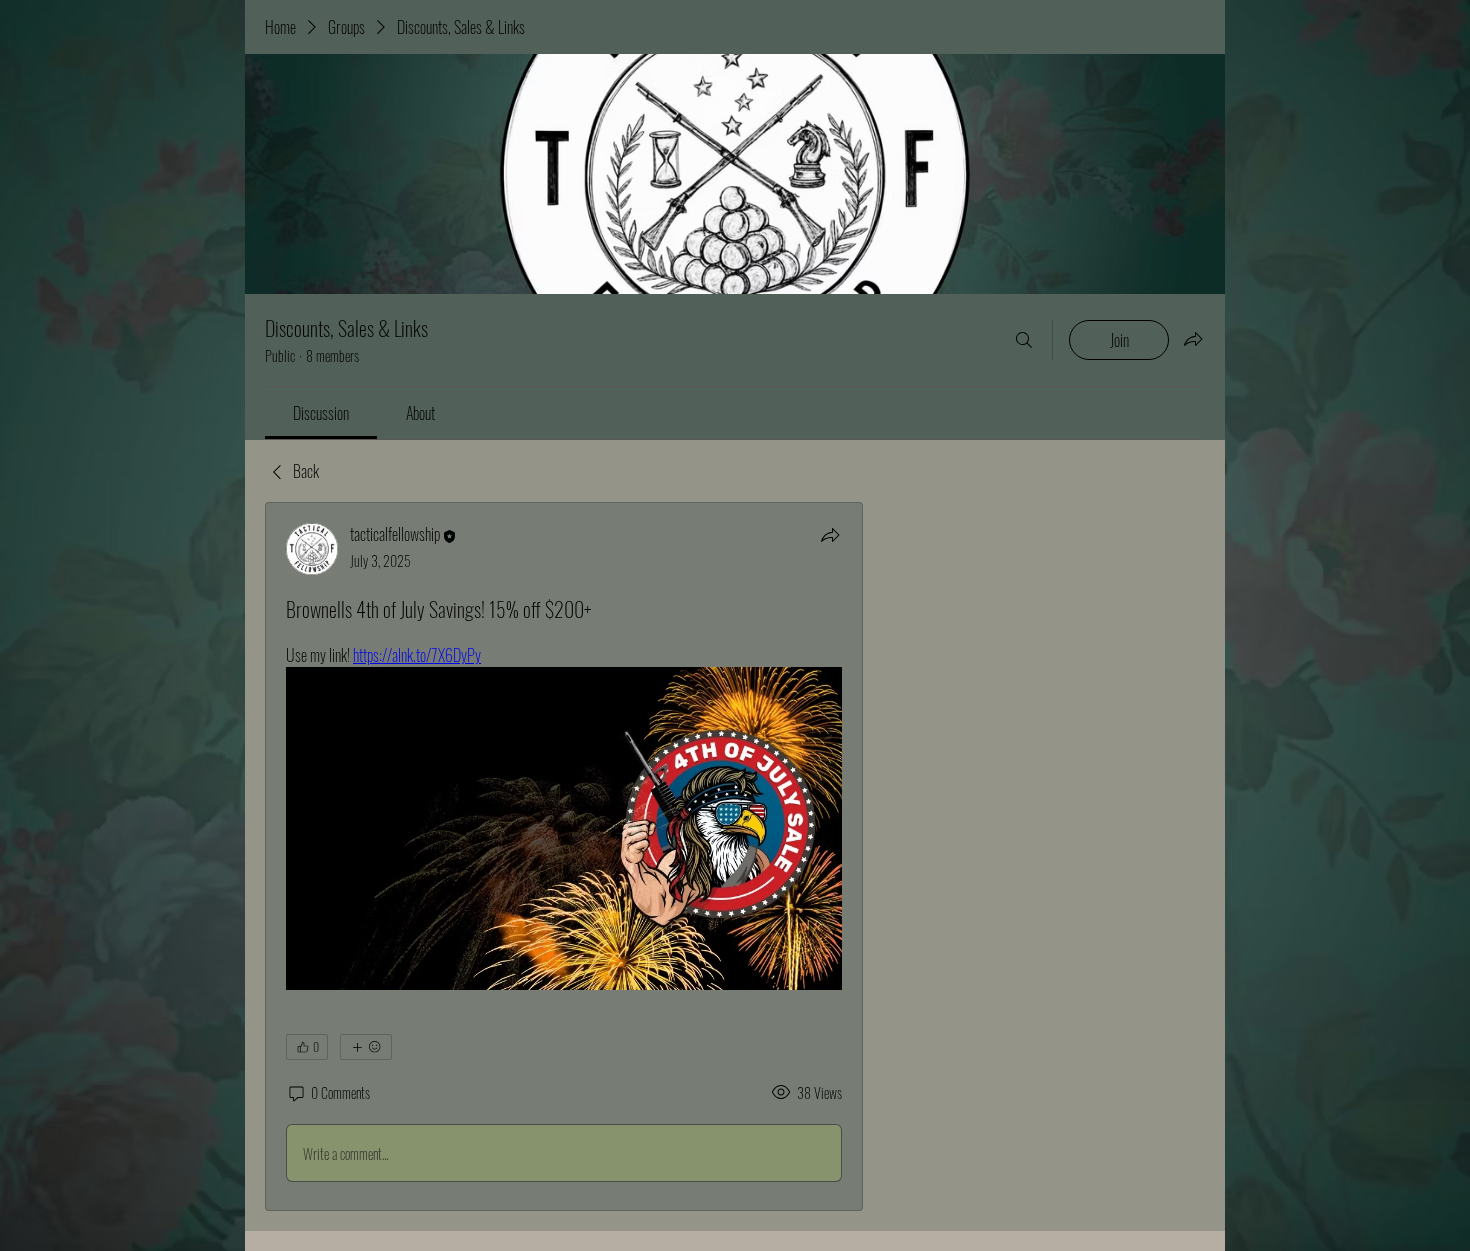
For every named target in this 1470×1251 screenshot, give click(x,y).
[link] (321, 413)
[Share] (830, 535)
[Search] (1024, 340)
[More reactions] (366, 1047)
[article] (564, 856)
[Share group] (1193, 339)
